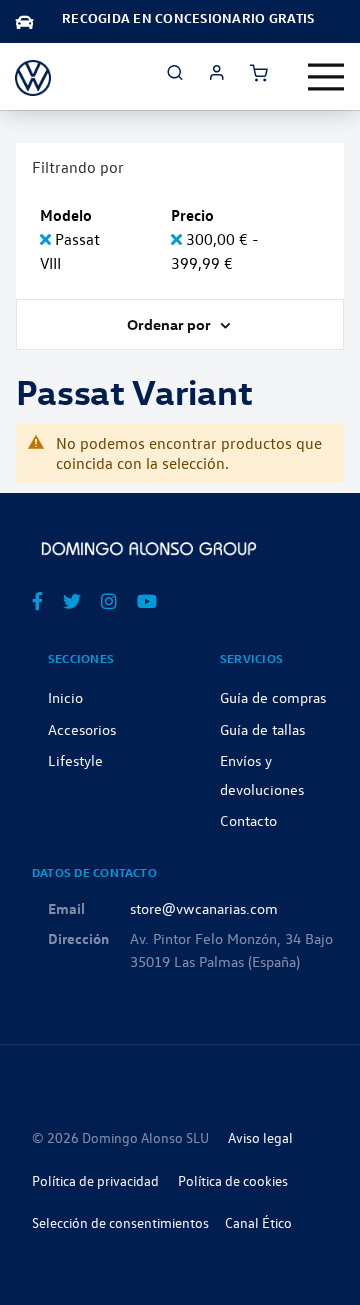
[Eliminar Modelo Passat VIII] (47, 239)
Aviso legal (260, 1137)
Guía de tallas (262, 729)
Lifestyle (75, 760)
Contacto (248, 820)
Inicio (65, 697)
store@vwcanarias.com (204, 908)
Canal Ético (258, 1222)
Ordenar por (170, 324)
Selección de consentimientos (120, 1222)
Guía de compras (273, 697)
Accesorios (82, 729)
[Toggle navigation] (326, 77)
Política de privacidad (95, 1180)
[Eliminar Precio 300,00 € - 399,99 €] (178, 239)
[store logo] (33, 76)
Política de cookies (233, 1180)
